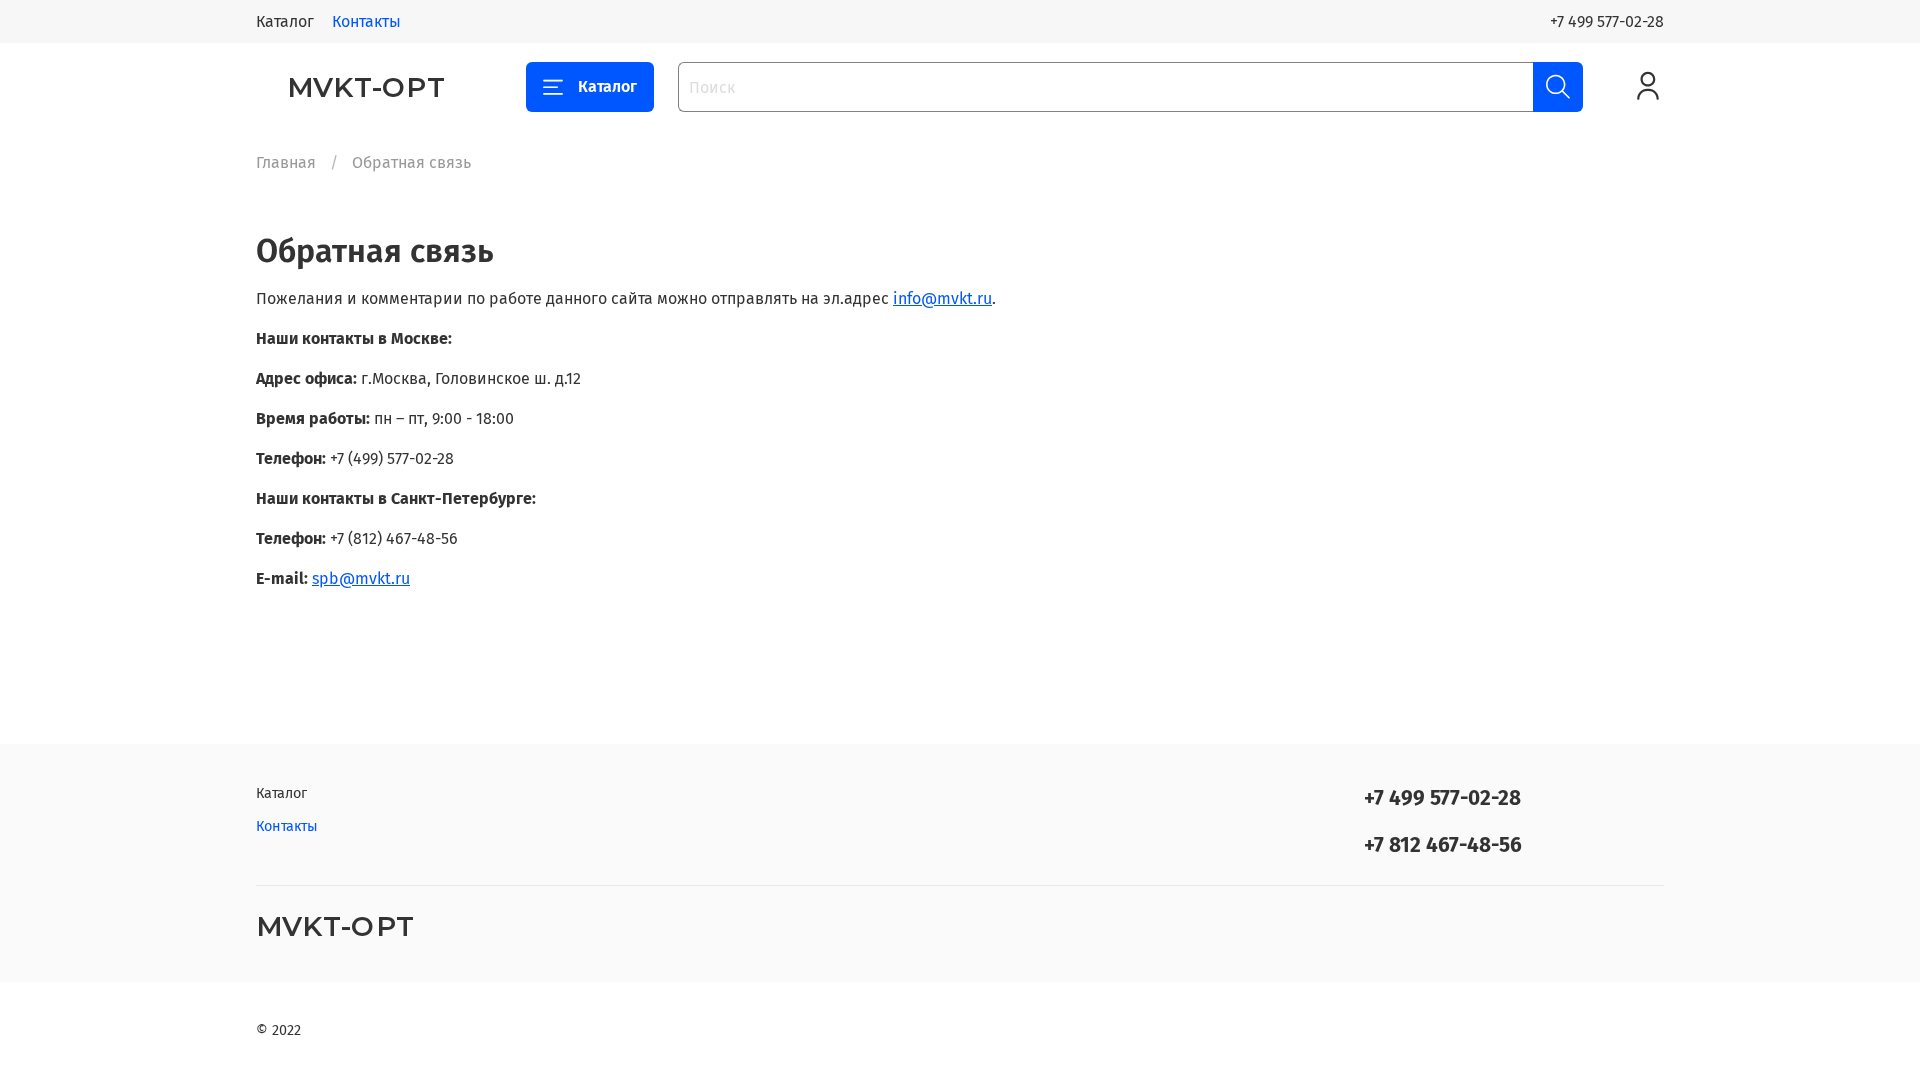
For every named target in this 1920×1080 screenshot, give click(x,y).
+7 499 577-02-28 (1607, 21)
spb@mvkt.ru (361, 578)
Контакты (366, 21)
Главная (286, 162)
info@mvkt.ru (942, 298)
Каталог (285, 21)
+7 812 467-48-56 (1443, 845)
